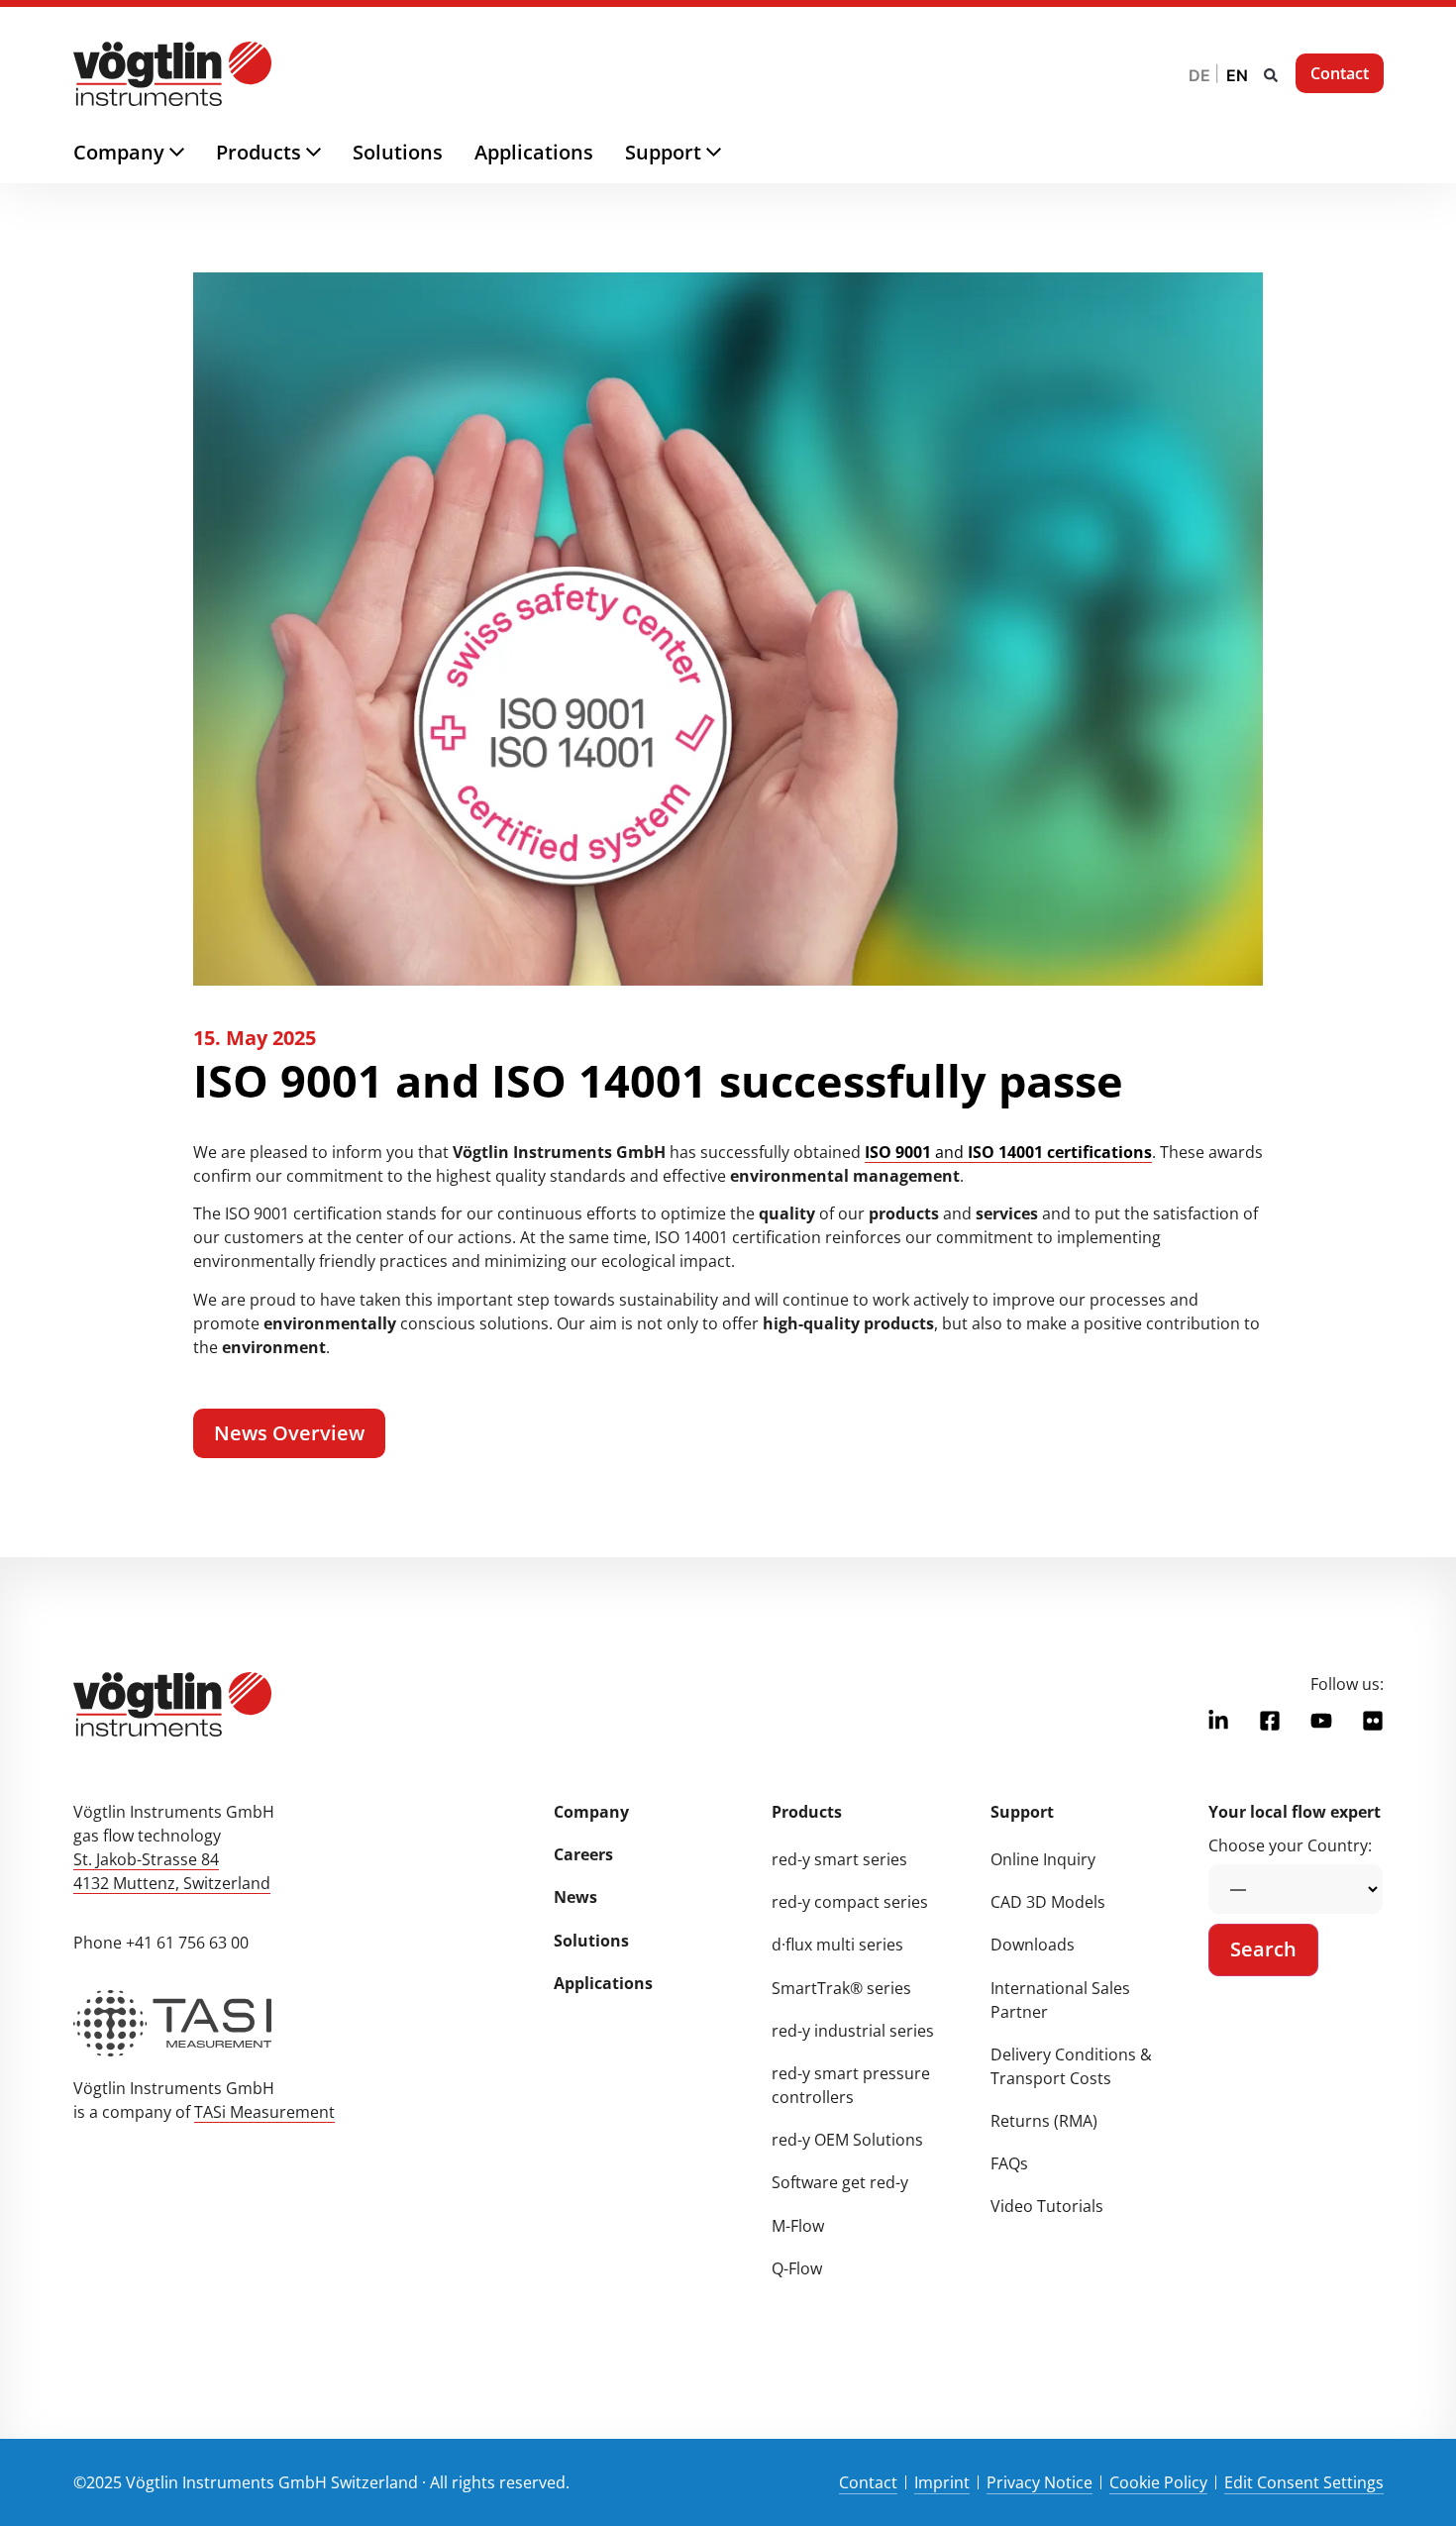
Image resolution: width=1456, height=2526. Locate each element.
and (1008, 1152)
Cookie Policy (1158, 2482)
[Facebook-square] (1270, 1721)
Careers (583, 1854)
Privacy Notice (1040, 2482)
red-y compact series (850, 1902)
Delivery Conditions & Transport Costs (1071, 2066)
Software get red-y (840, 2182)
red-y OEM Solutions (847, 2140)
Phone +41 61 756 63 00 (161, 1943)
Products (807, 1812)
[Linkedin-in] (1218, 1721)
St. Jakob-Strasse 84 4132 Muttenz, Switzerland (172, 1871)
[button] (1271, 75)
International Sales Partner (1060, 2000)
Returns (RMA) (1044, 2121)
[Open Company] (193, 153)
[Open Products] (329, 153)
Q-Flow (797, 2268)
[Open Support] (729, 153)
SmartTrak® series (841, 1988)
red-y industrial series (853, 2031)
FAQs (1009, 2163)
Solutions (591, 1941)
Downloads (1033, 1945)
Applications (603, 1983)
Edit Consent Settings (1304, 2482)
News (575, 1897)
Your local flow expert (1295, 1812)
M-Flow (798, 2226)
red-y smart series (839, 1859)
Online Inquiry (1043, 1859)
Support (1022, 1812)
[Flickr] (1373, 1721)
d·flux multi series (837, 1945)
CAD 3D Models (1048, 1902)
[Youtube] (1321, 1721)
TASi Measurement (264, 2112)
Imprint (942, 2482)
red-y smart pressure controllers (851, 2085)
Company (591, 1812)
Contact (868, 2482)
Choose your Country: (1290, 1845)
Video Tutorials (1047, 2206)
